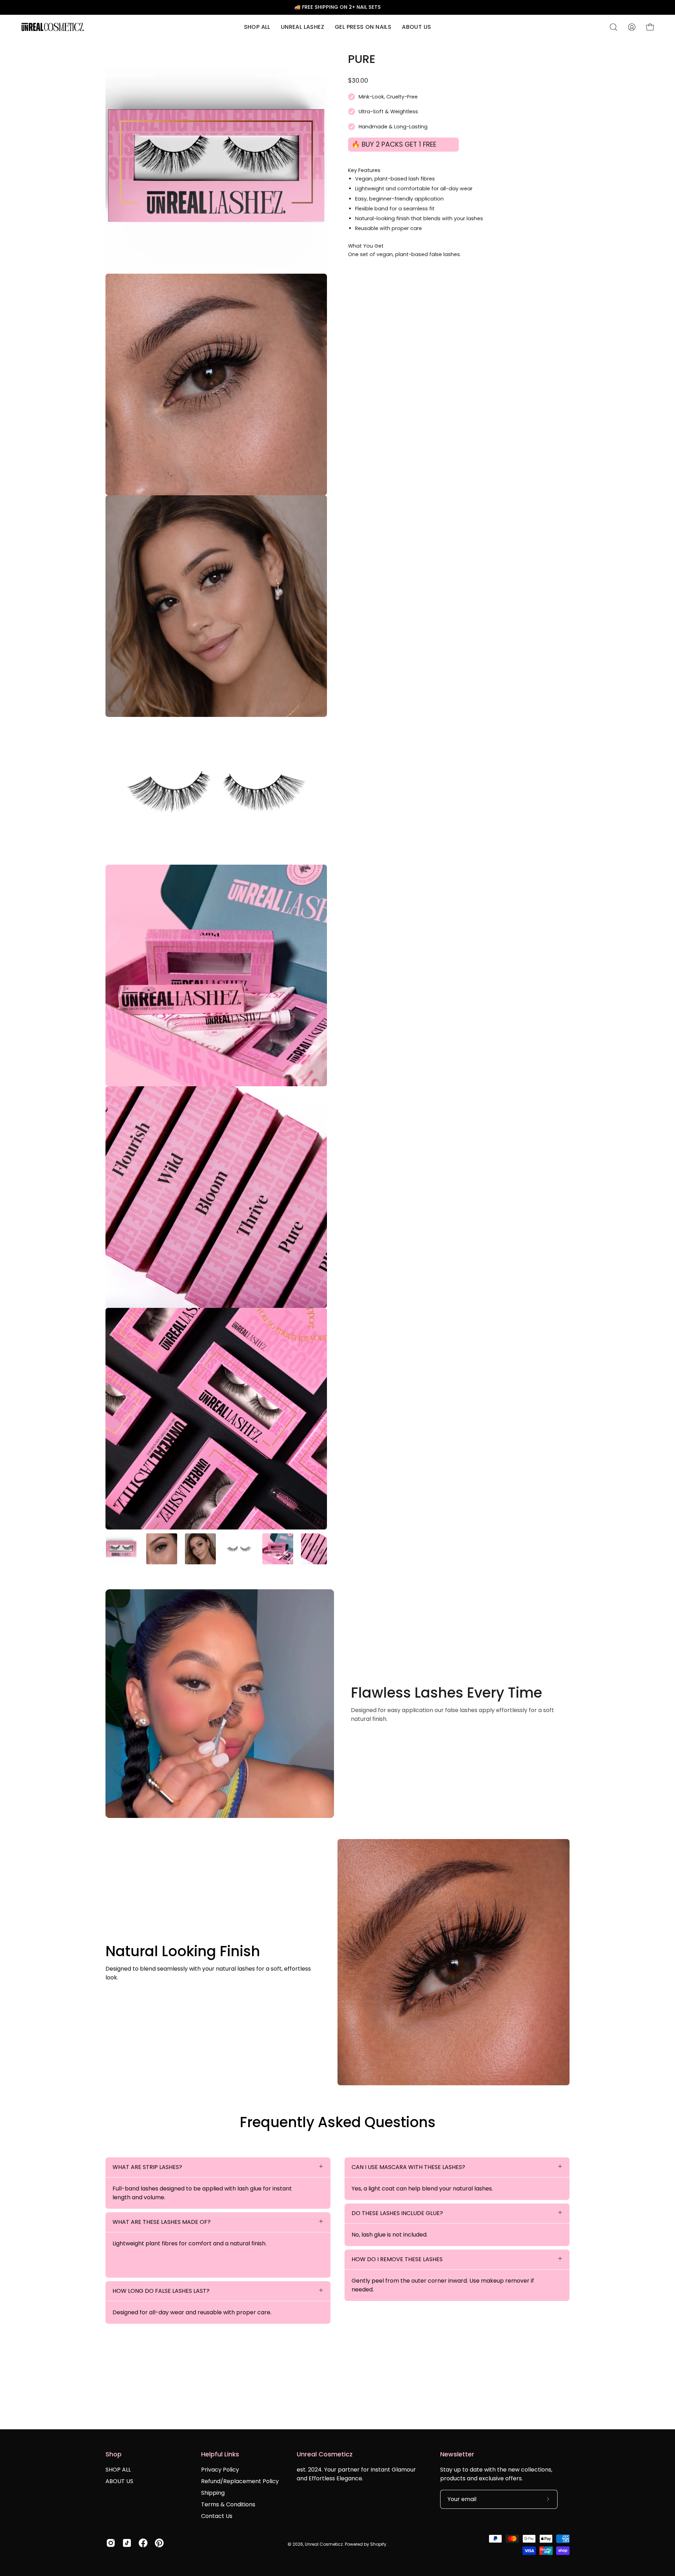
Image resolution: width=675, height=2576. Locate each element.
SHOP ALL (118, 2470)
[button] (303, 27)
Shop (114, 2454)
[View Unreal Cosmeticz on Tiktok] (127, 2543)
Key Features (364, 170)
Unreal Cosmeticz (324, 2544)
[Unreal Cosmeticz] (53, 27)
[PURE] (121, 1549)
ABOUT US (119, 2481)
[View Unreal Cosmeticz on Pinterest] (159, 2543)
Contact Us (217, 2516)
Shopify (378, 2544)
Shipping (213, 2493)
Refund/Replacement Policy (240, 2481)
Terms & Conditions (228, 2504)
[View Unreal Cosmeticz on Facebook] (143, 2543)
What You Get (366, 246)
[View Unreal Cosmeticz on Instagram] (111, 2543)
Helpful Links (220, 2454)
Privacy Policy (220, 2470)
